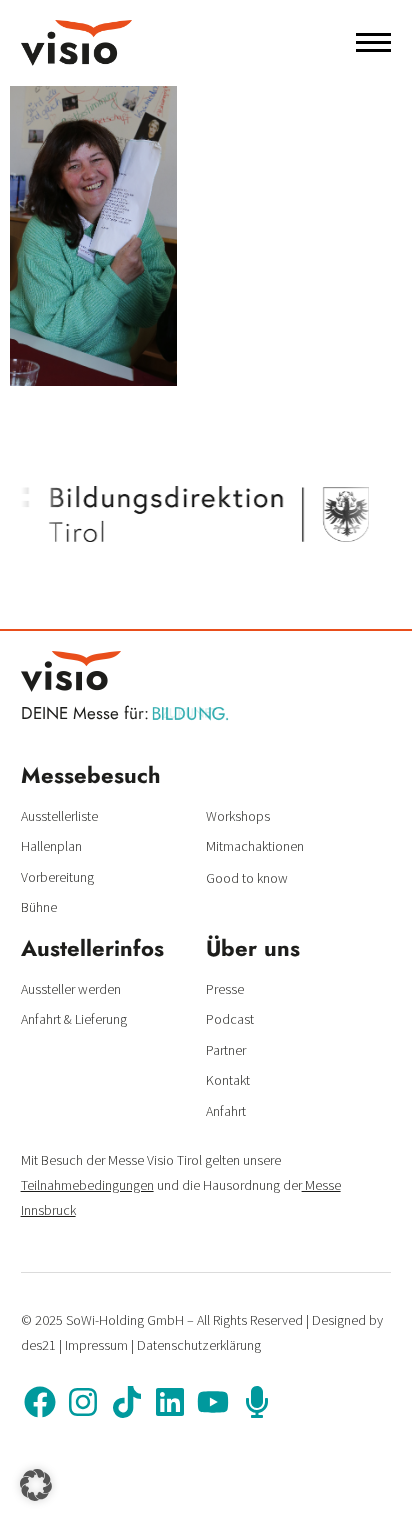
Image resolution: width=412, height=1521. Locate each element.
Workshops (238, 816)
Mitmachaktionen (255, 846)
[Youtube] (213, 1402)
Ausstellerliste (59, 816)
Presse (225, 989)
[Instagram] (83, 1402)
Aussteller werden (71, 989)
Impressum (96, 1345)
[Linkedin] (170, 1402)
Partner (226, 1050)
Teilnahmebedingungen (87, 1185)
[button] (36, 1485)
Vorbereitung (57, 877)
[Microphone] (257, 1402)
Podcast (230, 1019)
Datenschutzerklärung (199, 1345)
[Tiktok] (126, 1402)
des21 (38, 1345)
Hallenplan (51, 846)
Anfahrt (226, 1111)
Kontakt (228, 1080)
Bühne (39, 907)
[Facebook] (40, 1402)
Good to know (247, 878)
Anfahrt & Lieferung (74, 1019)
